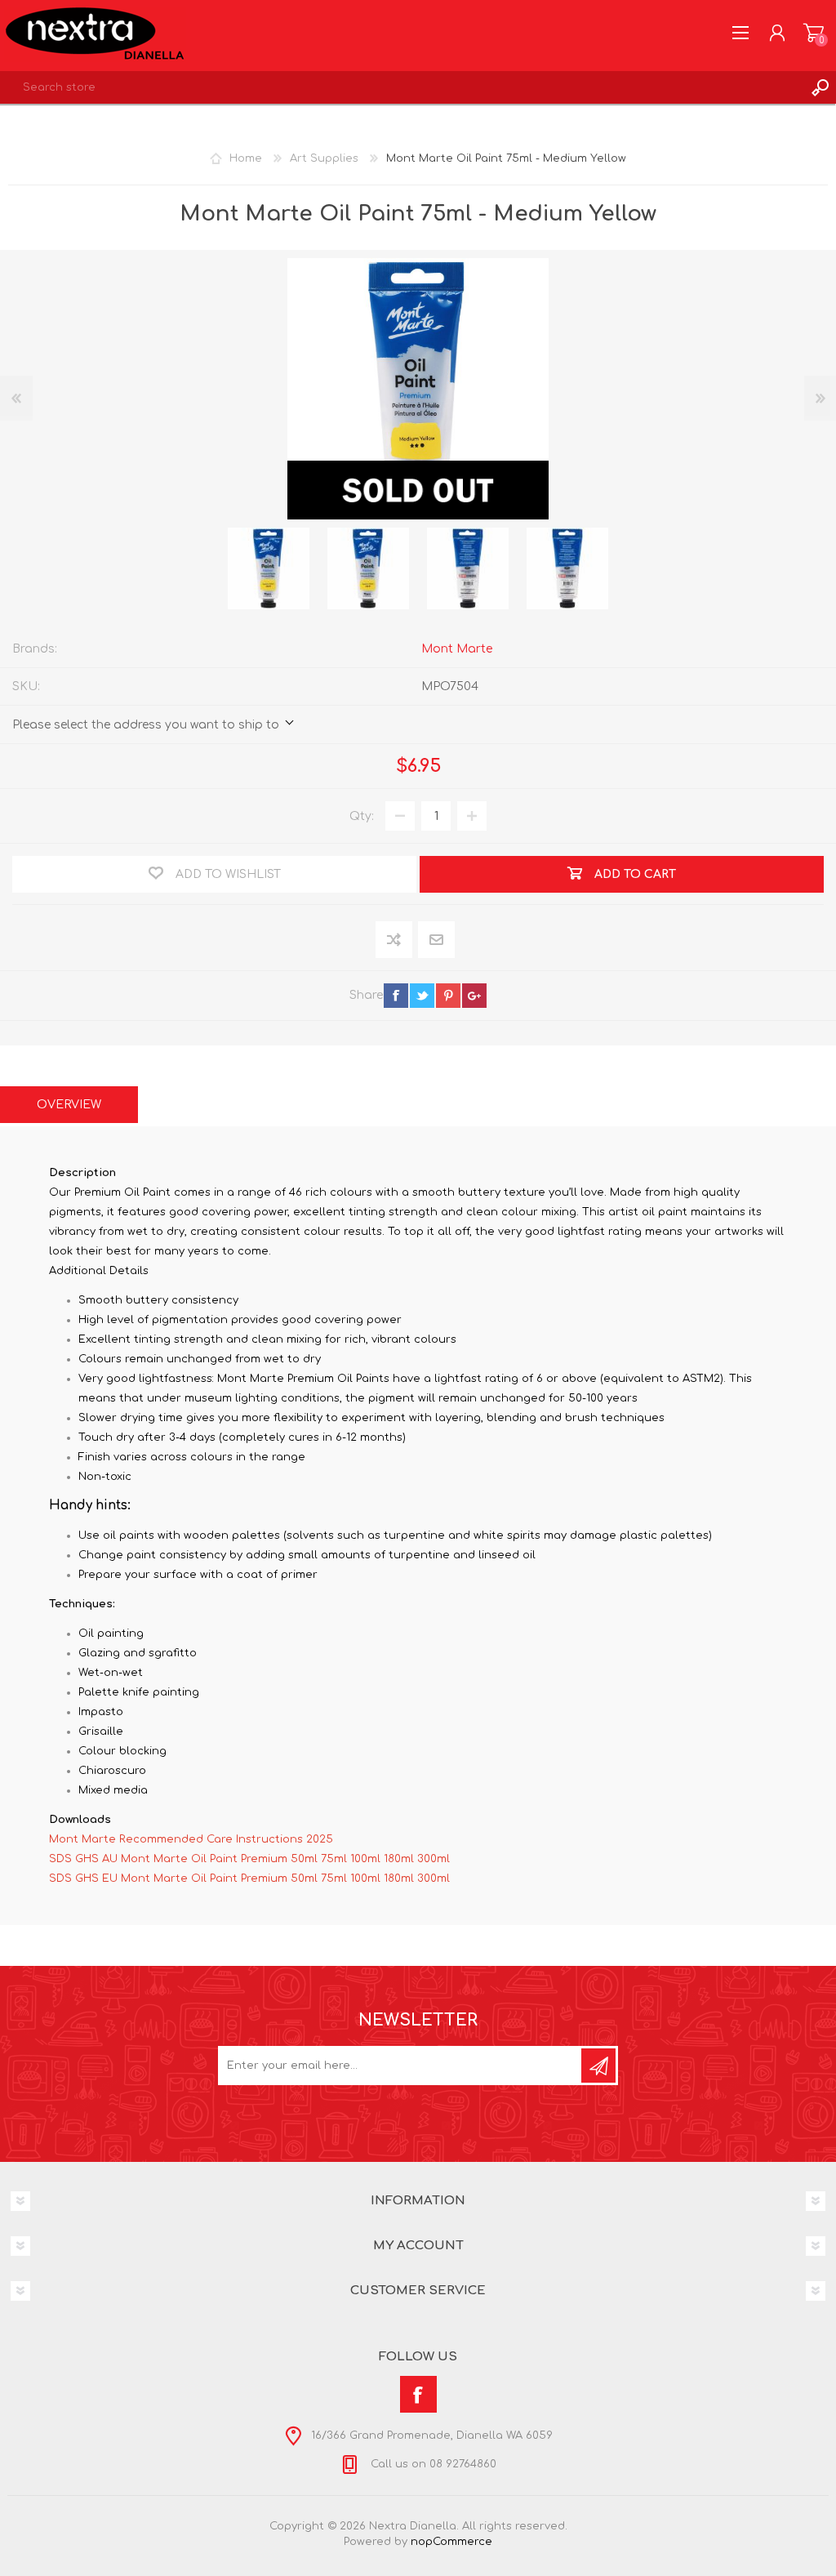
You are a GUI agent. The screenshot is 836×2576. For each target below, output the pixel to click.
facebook (396, 996)
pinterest (448, 996)
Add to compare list (395, 940)
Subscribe (598, 2066)
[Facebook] (418, 2394)
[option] (269, 568)
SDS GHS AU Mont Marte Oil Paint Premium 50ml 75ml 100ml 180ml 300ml (249, 1859)
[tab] (69, 1105)
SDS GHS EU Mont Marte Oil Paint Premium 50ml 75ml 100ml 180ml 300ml (249, 1879)
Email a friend (436, 940)
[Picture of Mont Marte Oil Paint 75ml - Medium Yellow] (269, 568)
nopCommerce (451, 2542)
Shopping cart (814, 33)
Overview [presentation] (69, 1105)
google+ (474, 996)
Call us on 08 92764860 (432, 2464)
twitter (422, 996)
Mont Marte (457, 649)
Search (820, 87)
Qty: (362, 816)
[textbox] (402, 87)
